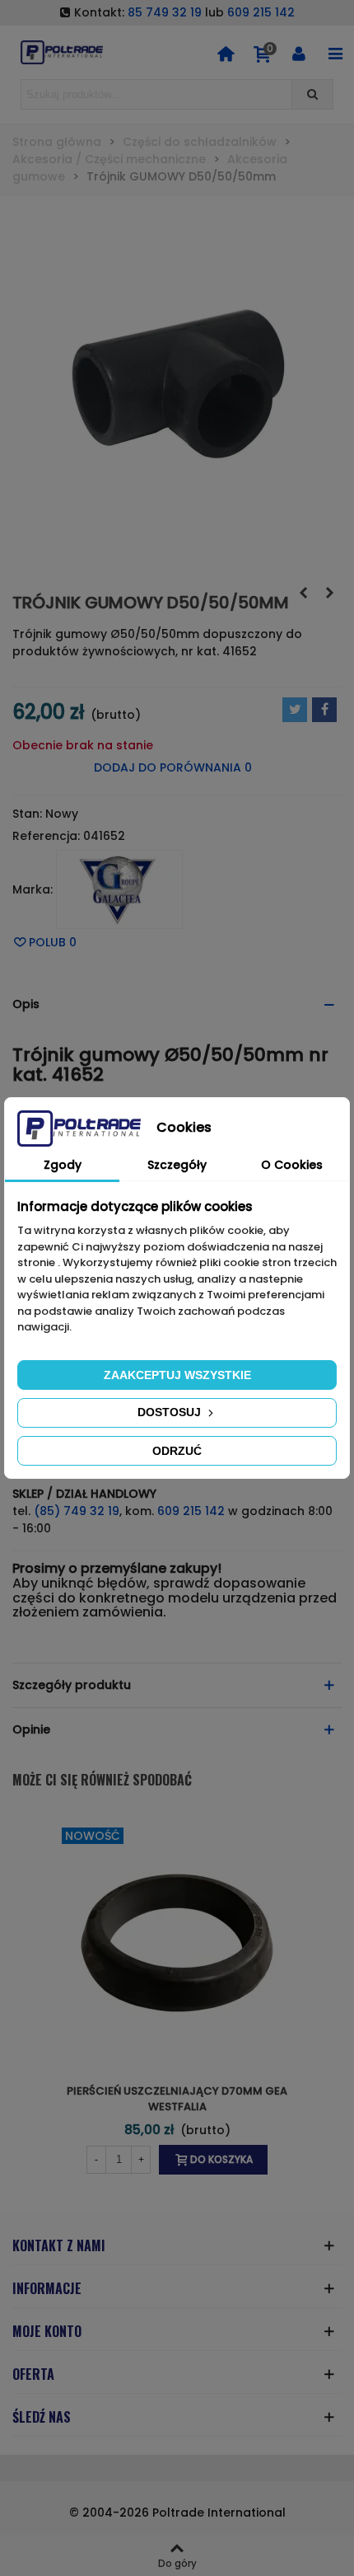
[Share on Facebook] (324, 710)
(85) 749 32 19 (77, 1511)
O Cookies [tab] (292, 1165)
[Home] (226, 53)
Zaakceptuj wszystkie (177, 1375)
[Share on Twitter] (295, 710)
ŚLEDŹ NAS (42, 2417)
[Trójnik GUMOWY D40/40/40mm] (303, 593)
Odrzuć (177, 1451)
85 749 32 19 (165, 12)
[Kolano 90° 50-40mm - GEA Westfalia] (329, 593)
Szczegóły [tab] (177, 1165)
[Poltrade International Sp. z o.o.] (62, 52)
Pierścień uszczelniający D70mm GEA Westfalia (177, 2099)
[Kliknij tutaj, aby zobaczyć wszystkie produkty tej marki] (119, 889)
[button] (177, 1004)
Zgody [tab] (63, 1165)
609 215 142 (261, 12)
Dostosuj (171, 1412)
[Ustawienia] (299, 53)
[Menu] (335, 53)
